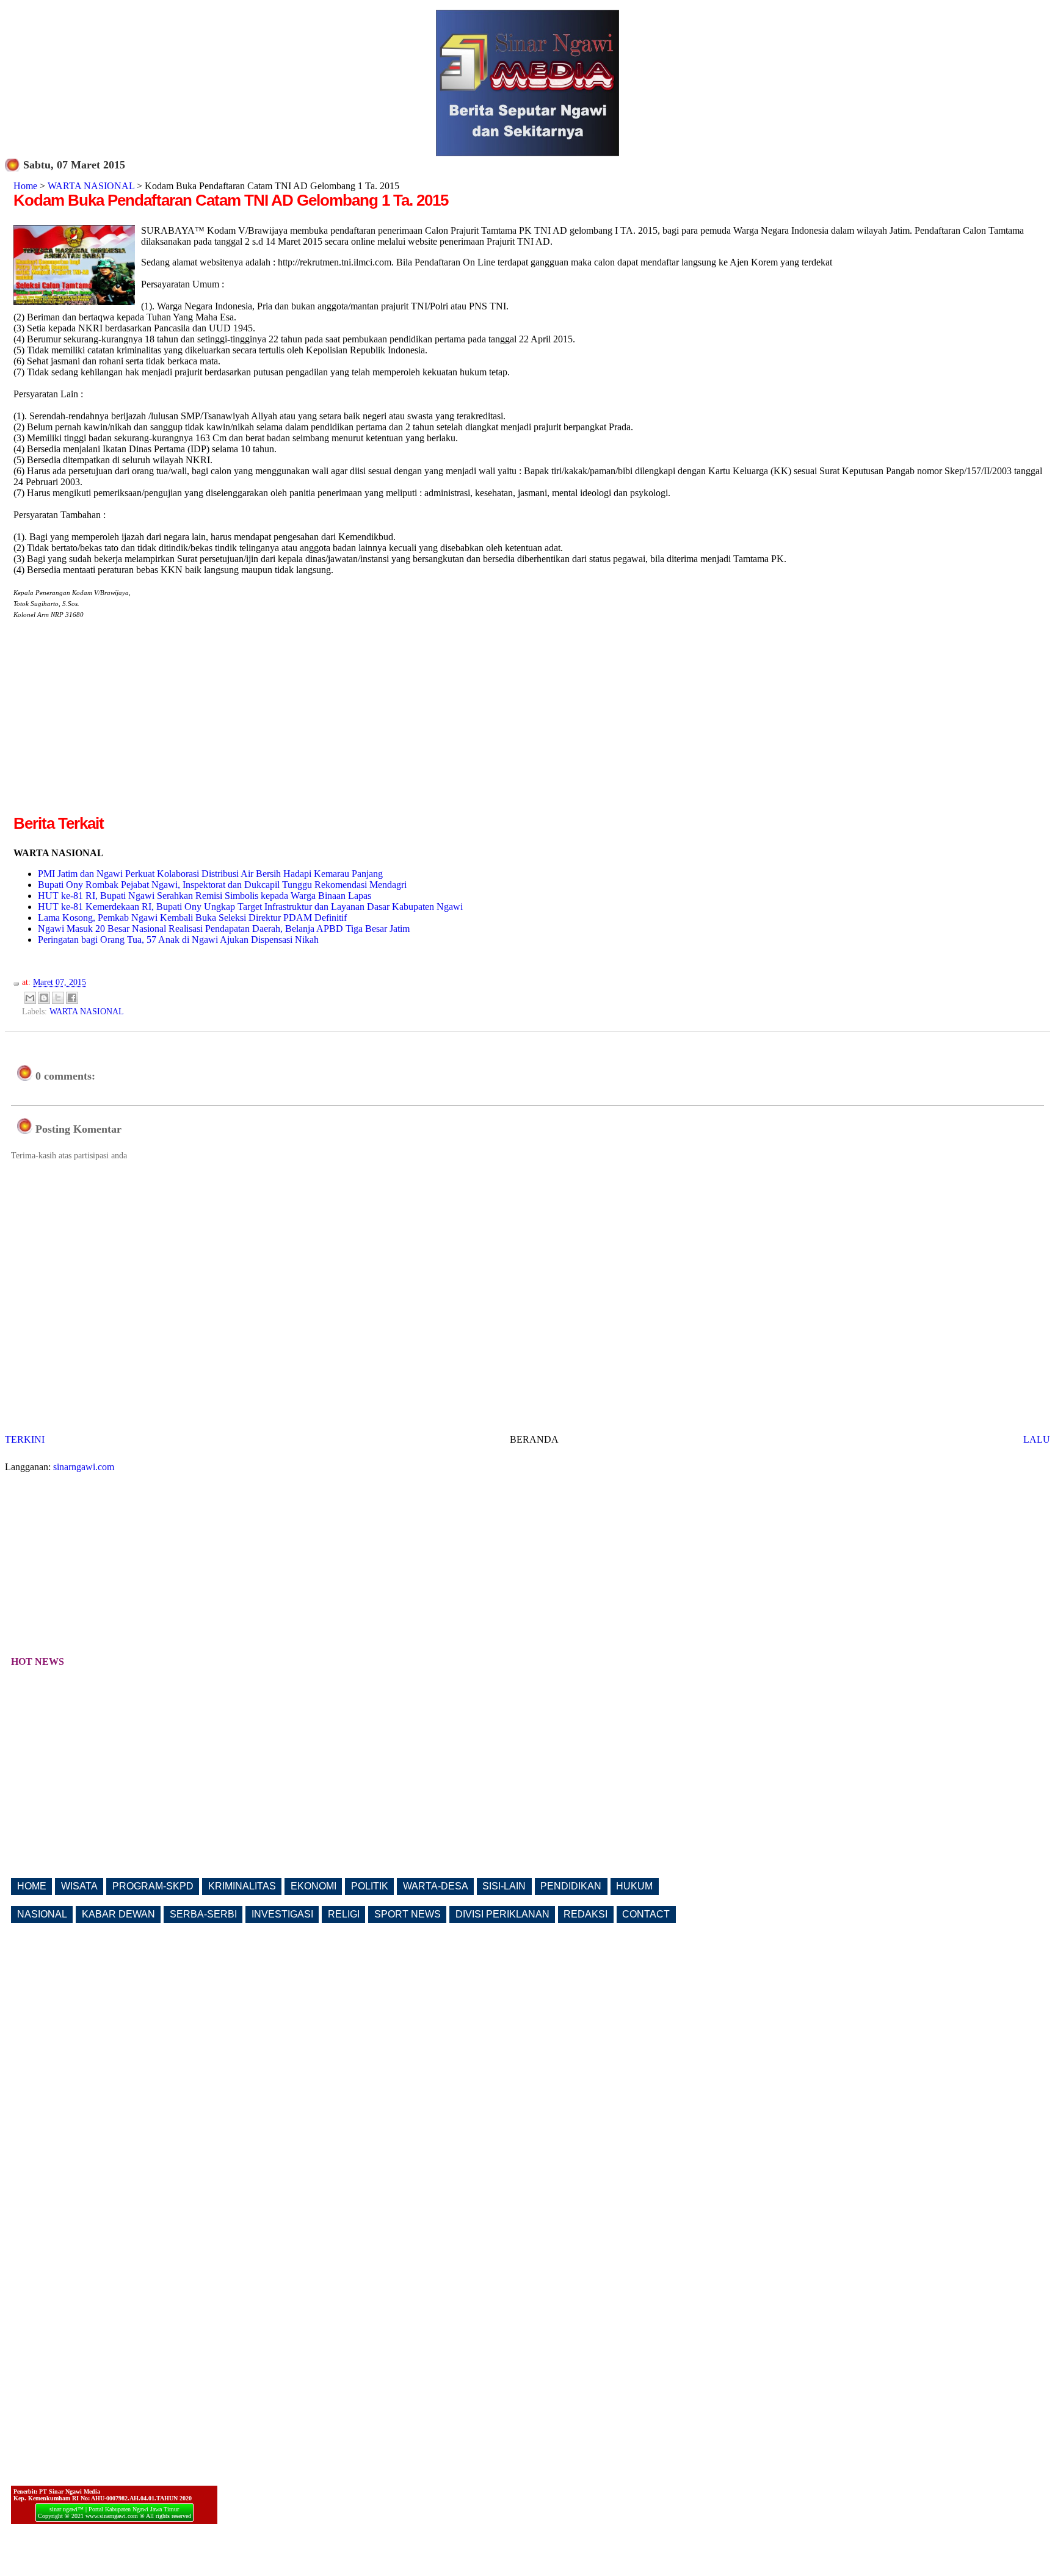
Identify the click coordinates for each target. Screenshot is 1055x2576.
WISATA (79, 1886)
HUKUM (634, 1886)
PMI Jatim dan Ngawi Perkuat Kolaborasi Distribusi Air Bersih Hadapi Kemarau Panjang (210, 874)
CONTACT (646, 1914)
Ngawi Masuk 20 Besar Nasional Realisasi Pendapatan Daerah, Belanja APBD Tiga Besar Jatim (224, 929)
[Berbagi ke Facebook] (72, 998)
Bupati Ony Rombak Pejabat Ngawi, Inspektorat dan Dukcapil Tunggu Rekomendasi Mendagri (222, 885)
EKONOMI (314, 1886)
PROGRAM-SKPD (153, 1886)
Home (25, 186)
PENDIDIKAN (571, 1886)
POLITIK (370, 1886)
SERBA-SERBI (203, 1914)
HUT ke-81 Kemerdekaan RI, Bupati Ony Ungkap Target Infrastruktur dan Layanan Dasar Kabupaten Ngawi (250, 907)
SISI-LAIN (504, 1886)
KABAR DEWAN (118, 1914)
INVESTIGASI (282, 1914)
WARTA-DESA (436, 1886)
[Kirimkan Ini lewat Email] (30, 998)
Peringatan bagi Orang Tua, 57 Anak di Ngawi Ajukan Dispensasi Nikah (178, 940)
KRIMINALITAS (242, 1886)
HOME (32, 1886)
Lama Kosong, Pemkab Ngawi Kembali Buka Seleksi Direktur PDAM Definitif (192, 918)
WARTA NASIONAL (91, 186)
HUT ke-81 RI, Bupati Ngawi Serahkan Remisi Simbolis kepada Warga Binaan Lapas (205, 896)
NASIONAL (42, 1914)
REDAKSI (586, 1914)
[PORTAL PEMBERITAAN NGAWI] (527, 153)
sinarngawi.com (84, 1467)
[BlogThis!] (44, 998)
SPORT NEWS (408, 1914)
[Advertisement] (116, 727)
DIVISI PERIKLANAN (502, 1914)
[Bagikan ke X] (58, 998)
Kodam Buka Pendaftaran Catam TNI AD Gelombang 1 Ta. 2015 (231, 200)
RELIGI (344, 1914)
